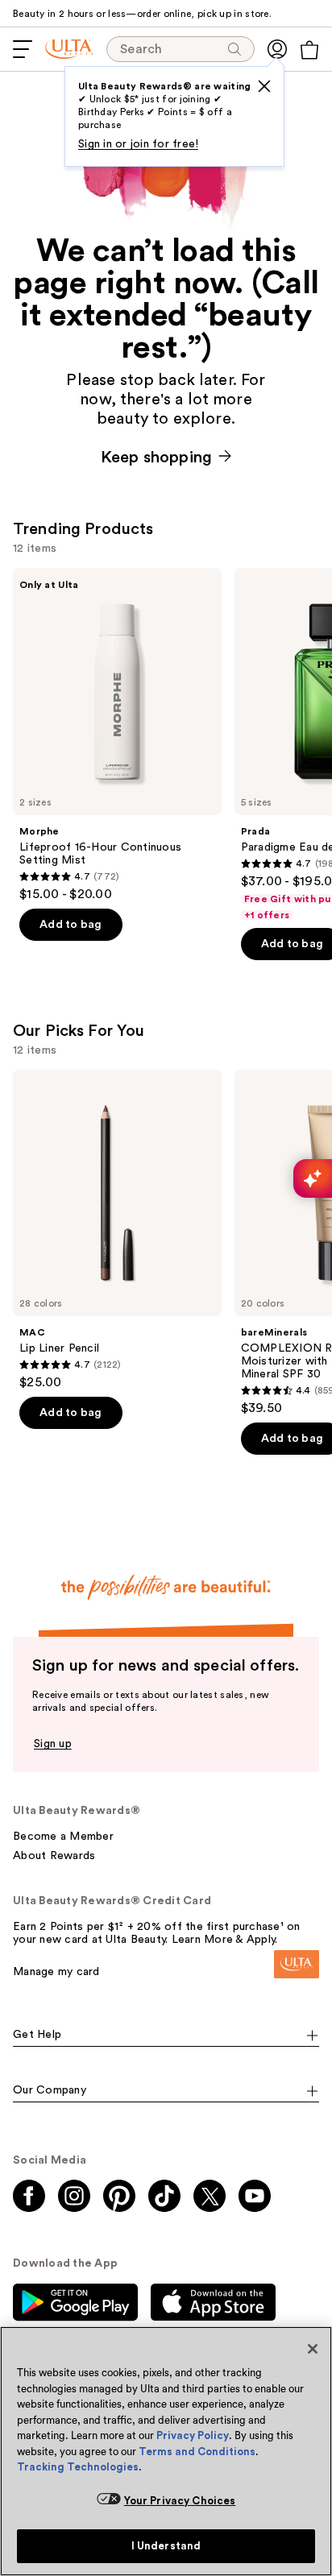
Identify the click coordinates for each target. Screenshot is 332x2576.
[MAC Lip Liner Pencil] (117, 1230)
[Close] (313, 2349)
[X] (264, 86)
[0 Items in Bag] (309, 50)
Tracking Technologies (78, 2467)
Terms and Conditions (197, 2452)
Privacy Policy (193, 2435)
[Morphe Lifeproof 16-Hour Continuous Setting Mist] (117, 735)
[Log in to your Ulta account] (277, 49)
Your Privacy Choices (180, 2501)
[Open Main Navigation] (23, 49)
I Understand (166, 2546)
